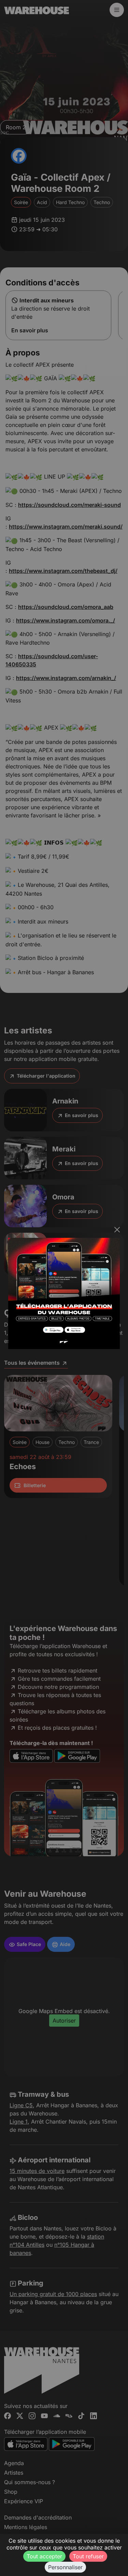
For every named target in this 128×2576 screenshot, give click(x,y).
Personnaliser (65, 2567)
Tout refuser (88, 2556)
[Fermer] (117, 1230)
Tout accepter (44, 2556)
